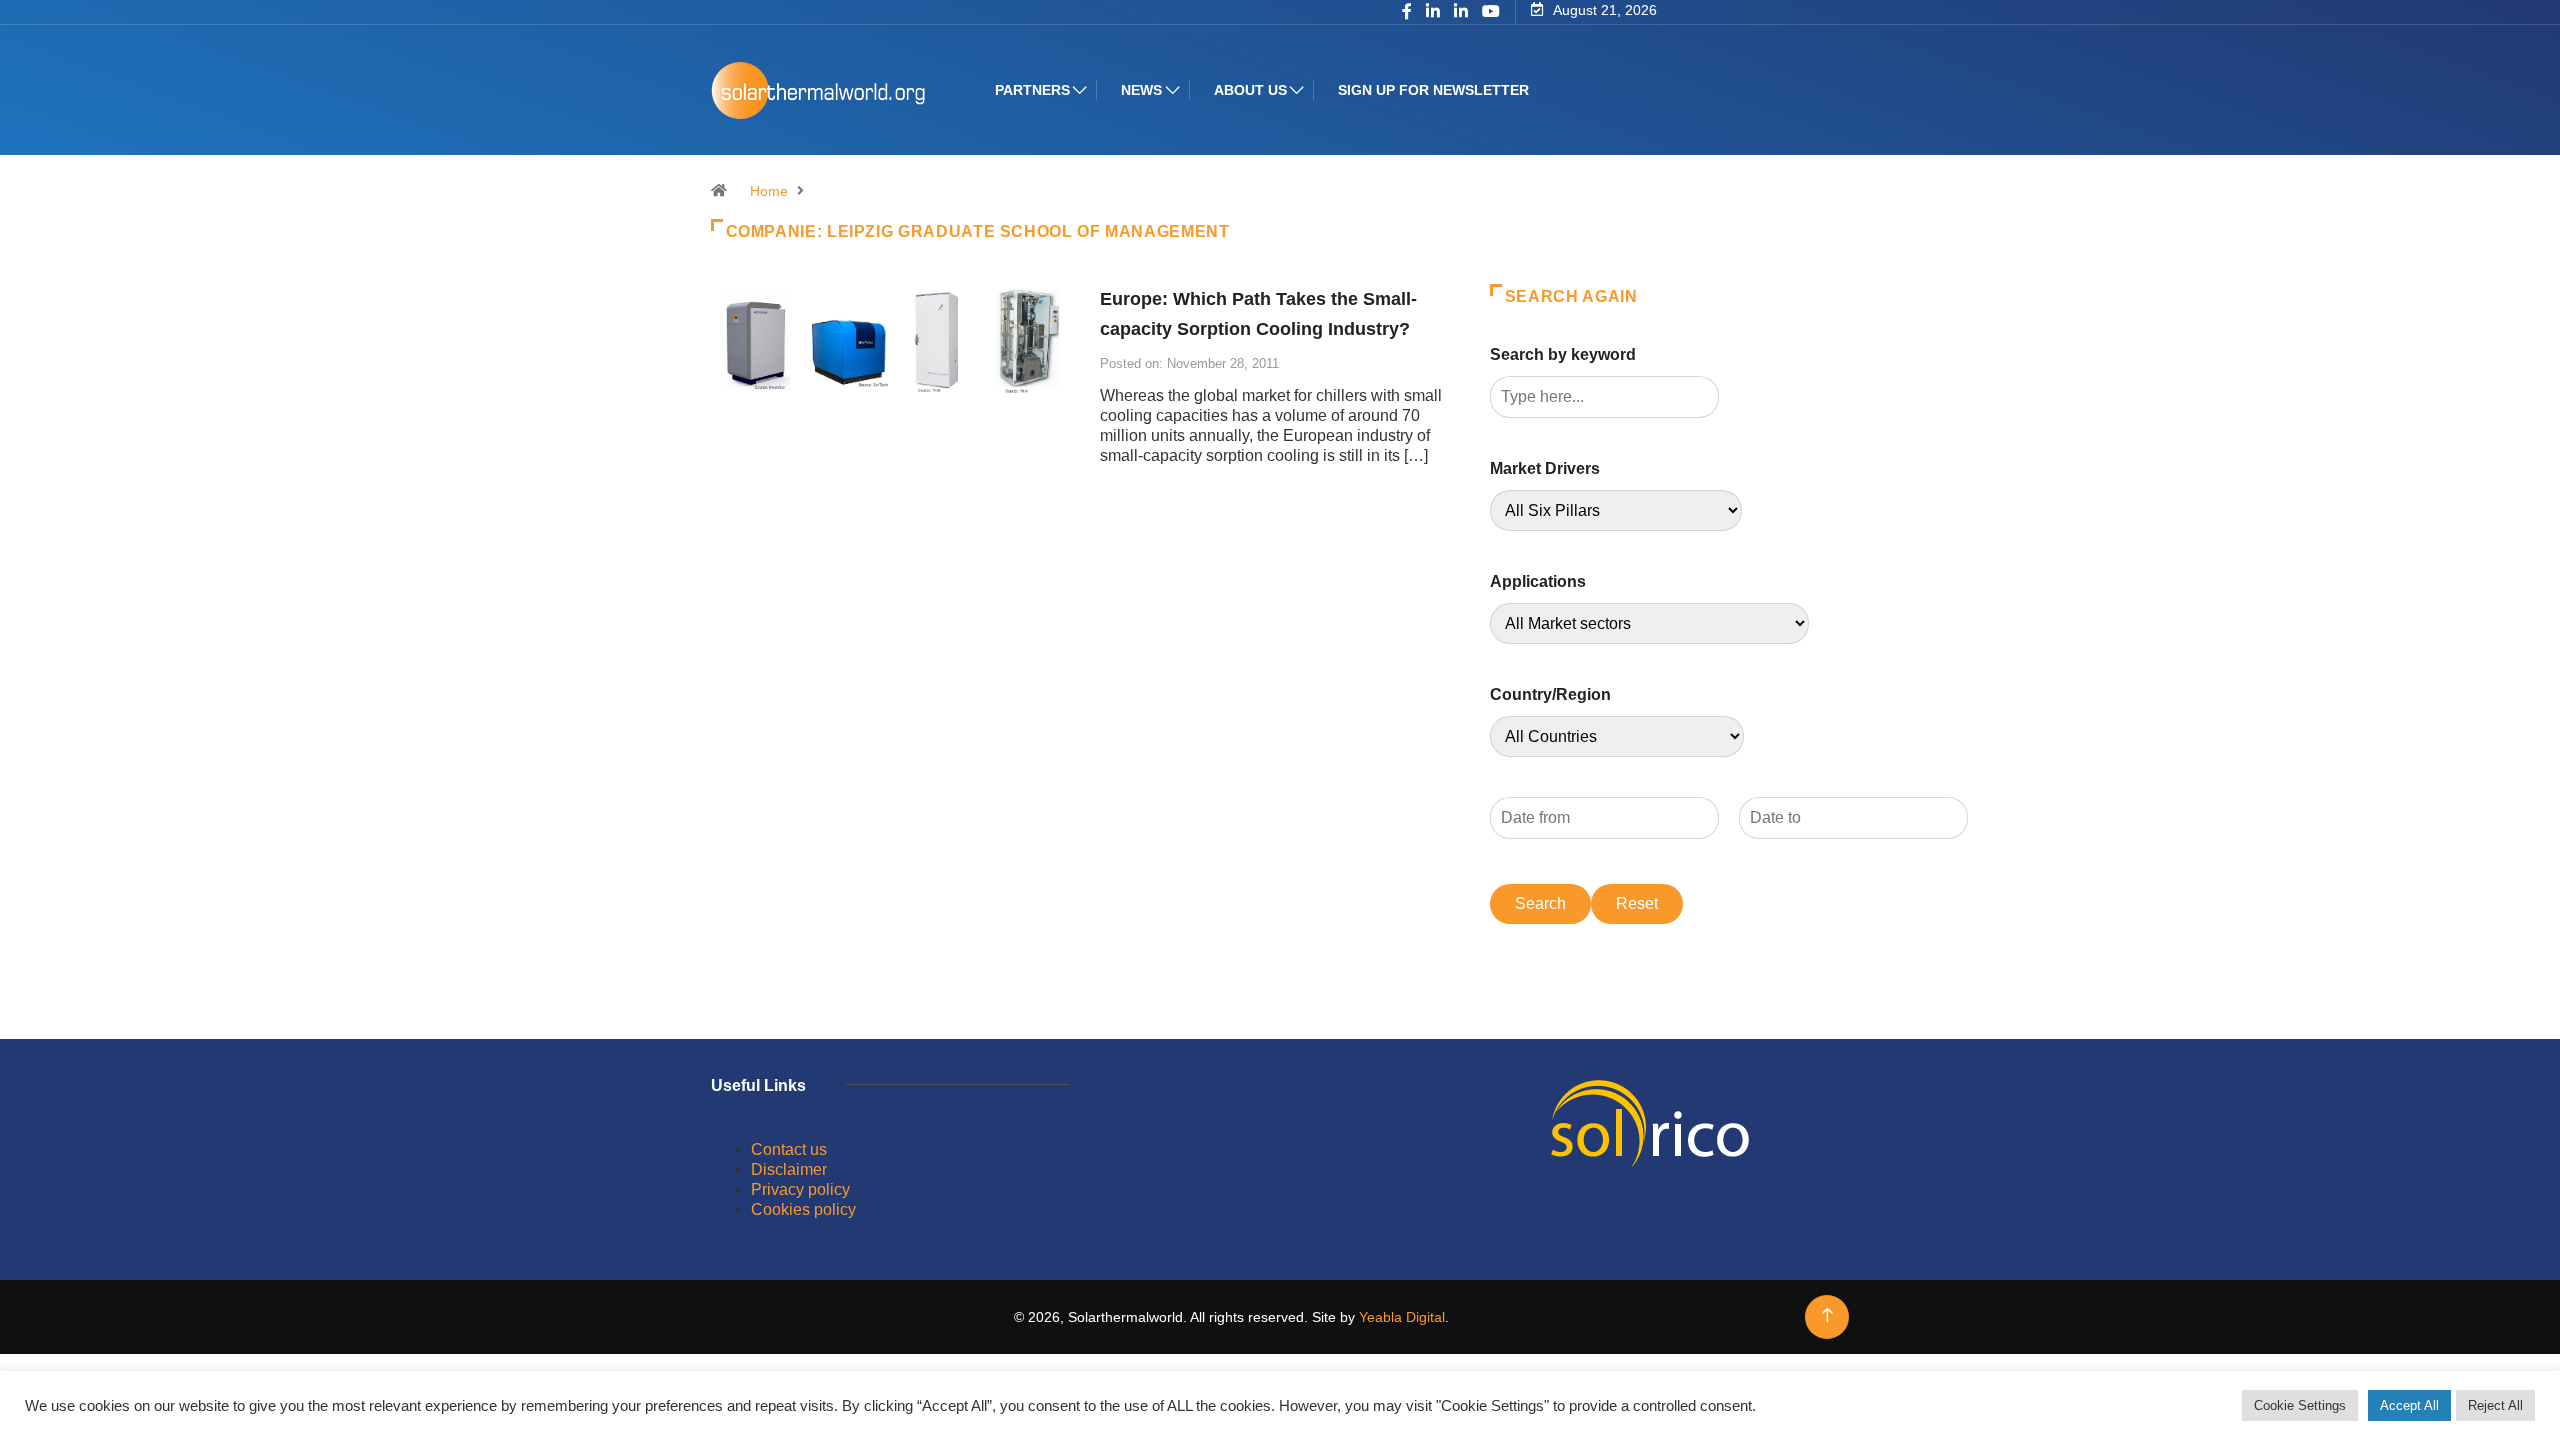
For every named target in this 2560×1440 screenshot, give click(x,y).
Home (769, 191)
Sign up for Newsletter (1433, 90)
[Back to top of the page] (1827, 1315)
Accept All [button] (2409, 1405)
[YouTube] (1491, 12)
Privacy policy (800, 1189)
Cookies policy (803, 1209)
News (1141, 90)
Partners (1032, 90)
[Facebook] (1407, 13)
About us (1250, 90)
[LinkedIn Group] (1433, 13)
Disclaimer (789, 1169)
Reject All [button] (2495, 1405)
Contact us (789, 1149)
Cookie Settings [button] (2300, 1405)
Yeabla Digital (1402, 1317)
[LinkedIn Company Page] (1461, 13)
